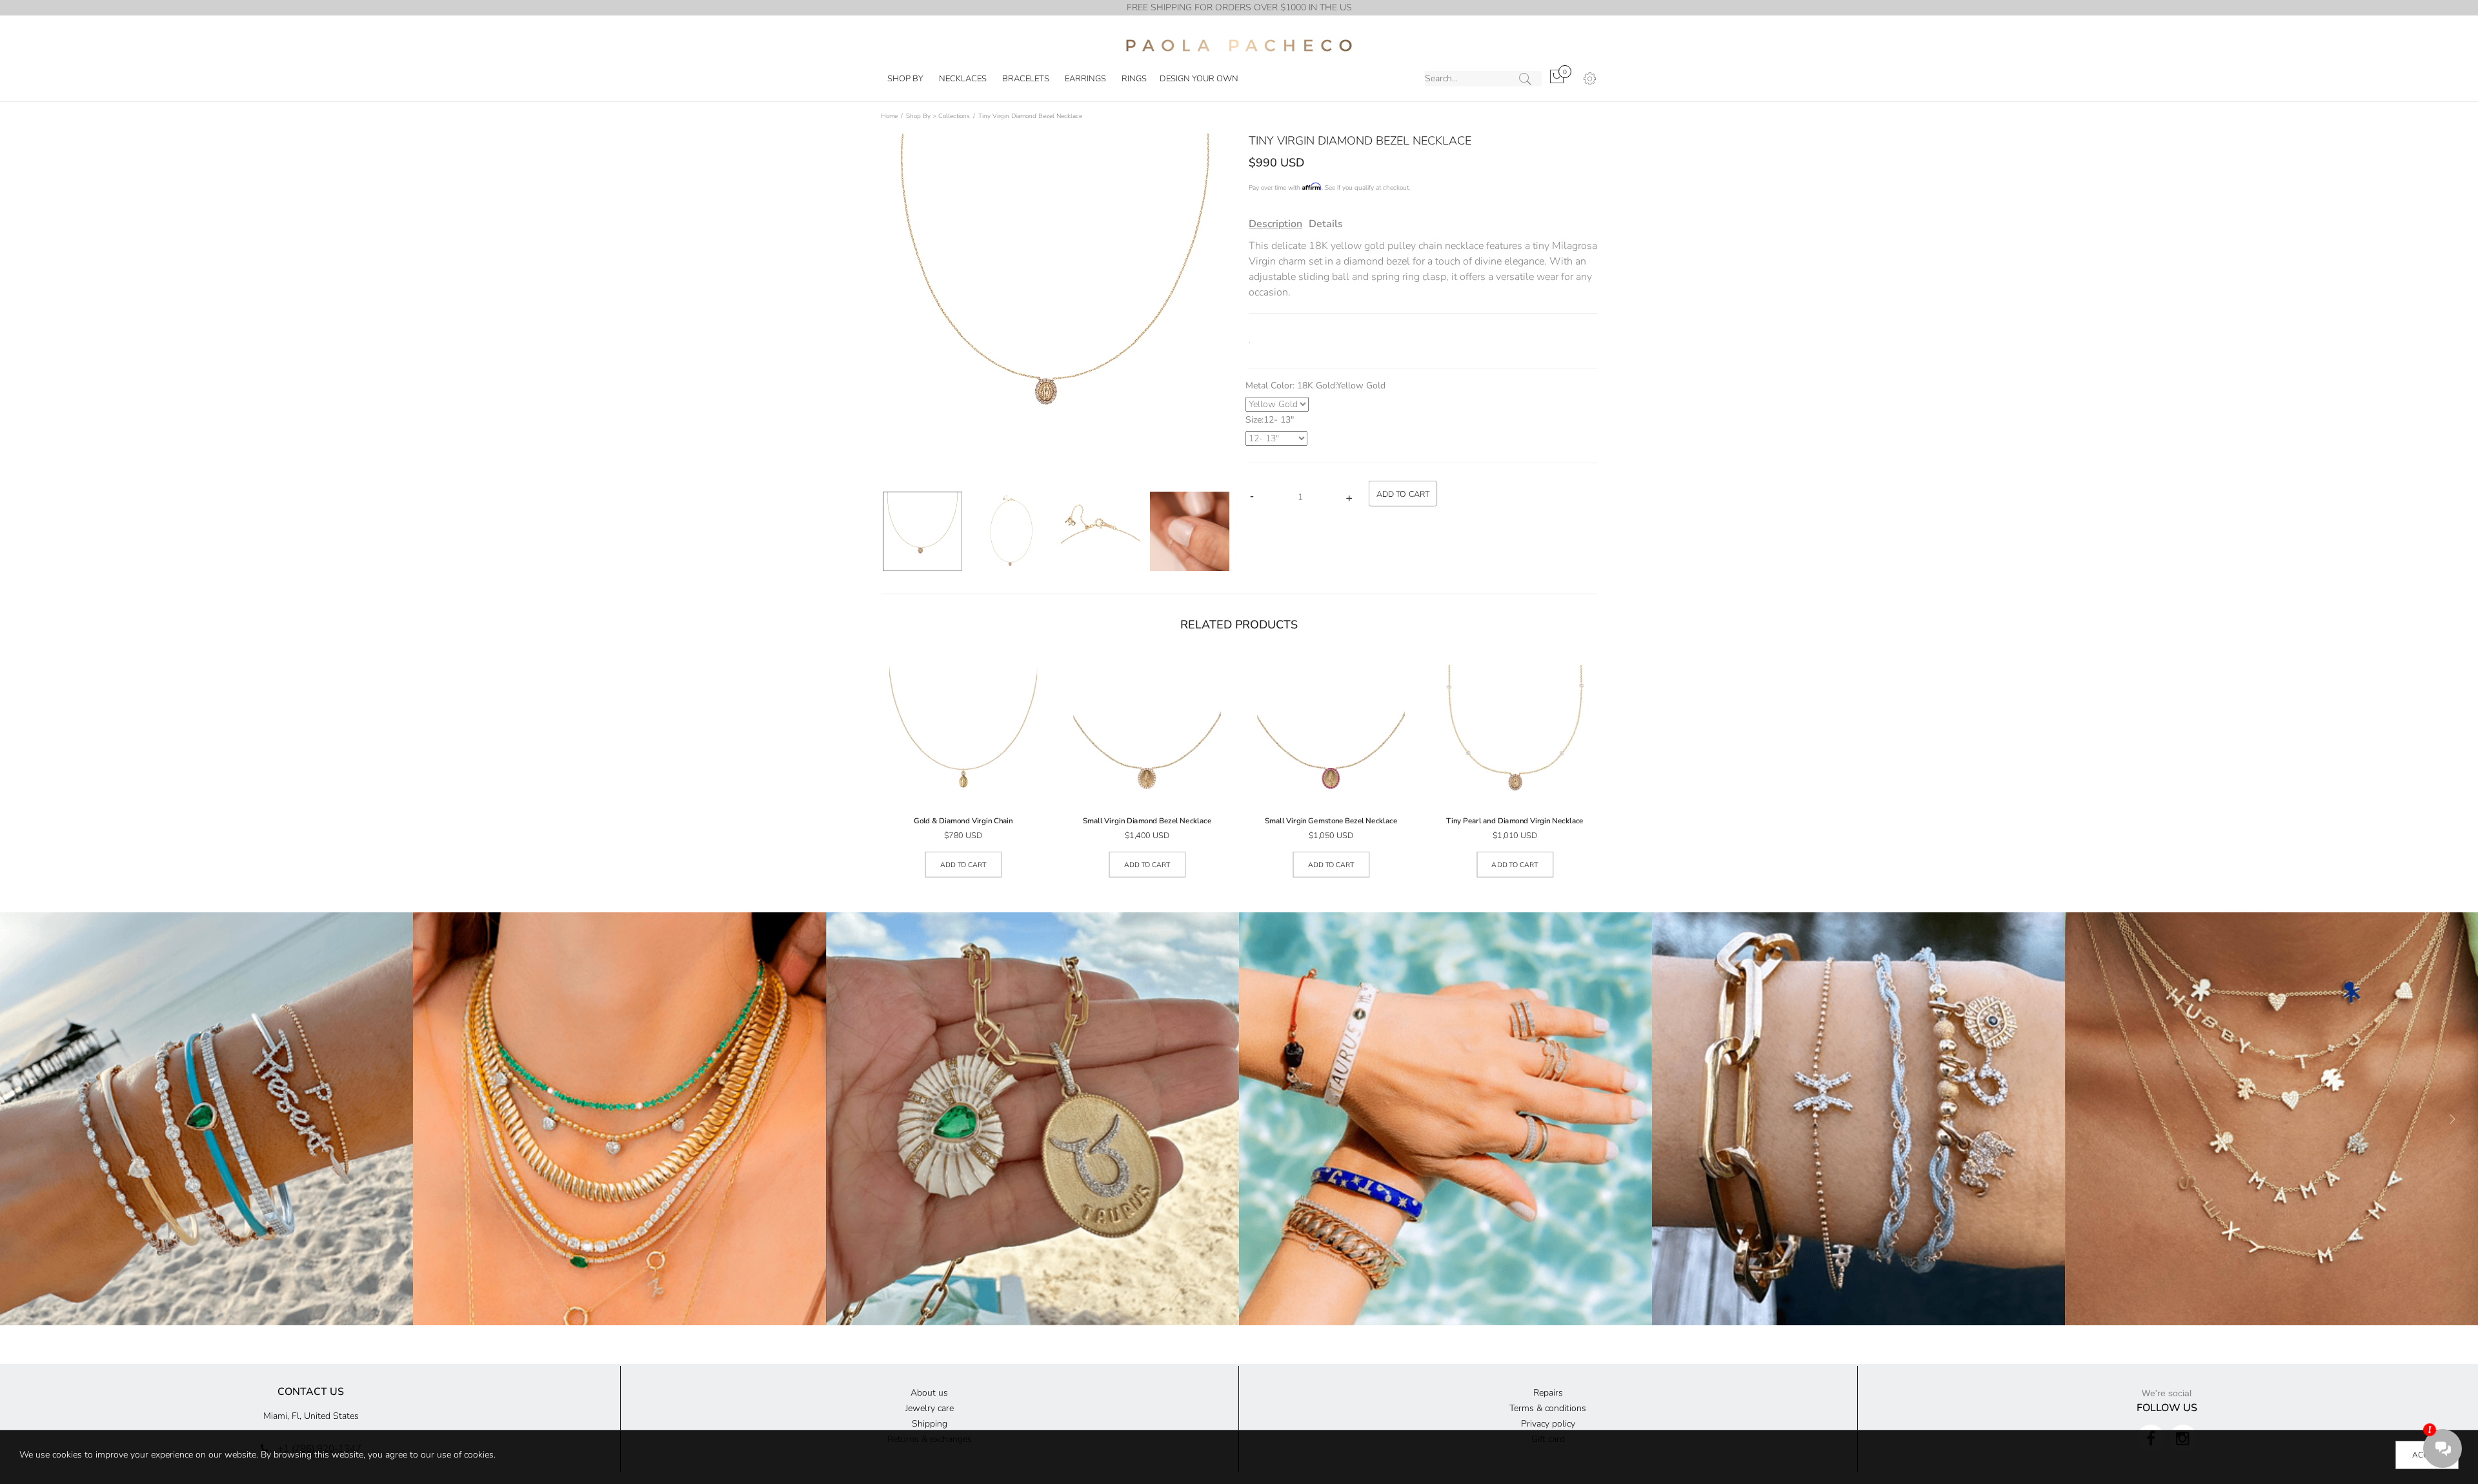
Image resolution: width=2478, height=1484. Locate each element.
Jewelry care (930, 1408)
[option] (922, 531)
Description (1275, 224)
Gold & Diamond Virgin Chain (963, 821)
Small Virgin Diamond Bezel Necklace (1147, 821)
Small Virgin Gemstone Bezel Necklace (1331, 821)
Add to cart (963, 865)
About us (929, 1393)
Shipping (930, 1424)
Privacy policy (1548, 1424)
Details (1326, 224)
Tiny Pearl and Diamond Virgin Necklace (1515, 821)
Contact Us (311, 1392)
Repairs (1548, 1393)
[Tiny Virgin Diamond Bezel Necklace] (1190, 531)
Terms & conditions (1548, 1408)
